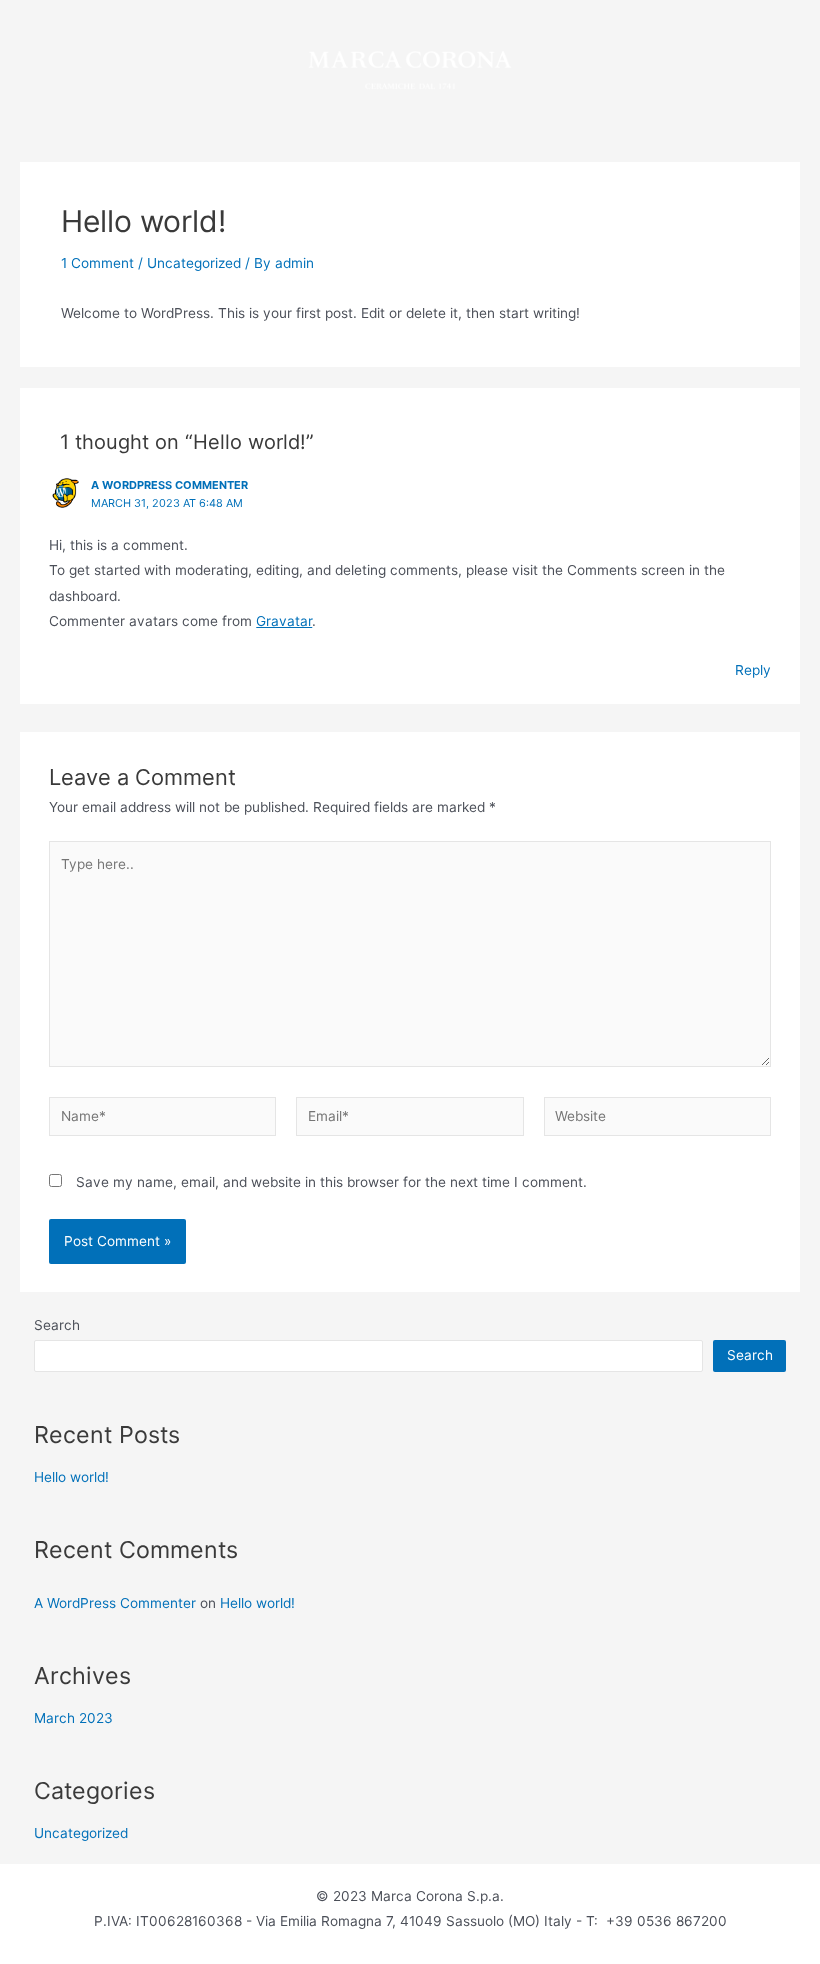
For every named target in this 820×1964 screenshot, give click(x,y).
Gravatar (284, 621)
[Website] (657, 1120)
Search (57, 1325)
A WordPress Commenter (169, 485)
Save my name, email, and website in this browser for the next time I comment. (331, 1182)
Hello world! (71, 1477)
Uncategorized (194, 263)
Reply (753, 670)
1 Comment (97, 263)
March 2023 (73, 1718)
